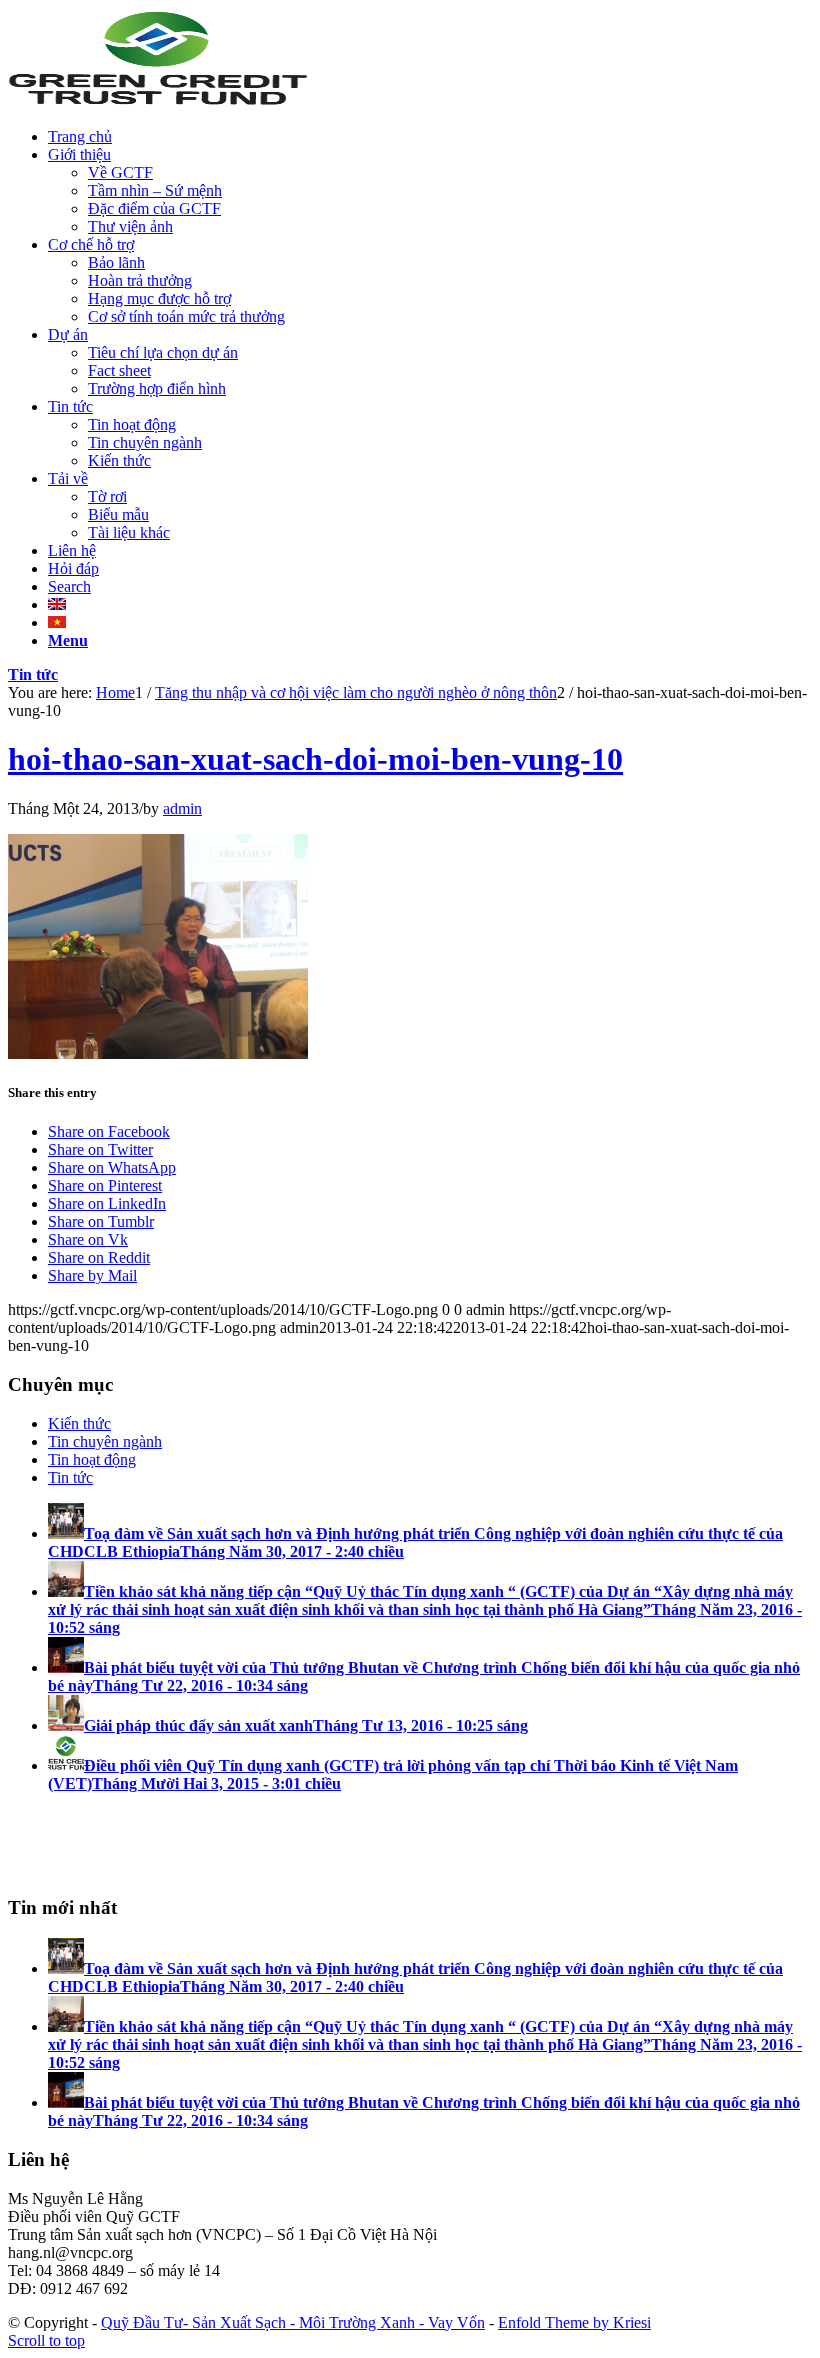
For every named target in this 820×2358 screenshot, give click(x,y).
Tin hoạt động (92, 1459)
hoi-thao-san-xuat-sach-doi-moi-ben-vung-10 (315, 759)
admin (182, 808)
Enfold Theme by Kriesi (574, 2322)
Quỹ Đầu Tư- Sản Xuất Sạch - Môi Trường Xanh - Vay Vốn (293, 2322)
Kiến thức (79, 1423)
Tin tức (33, 674)
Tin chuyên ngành (105, 1441)
